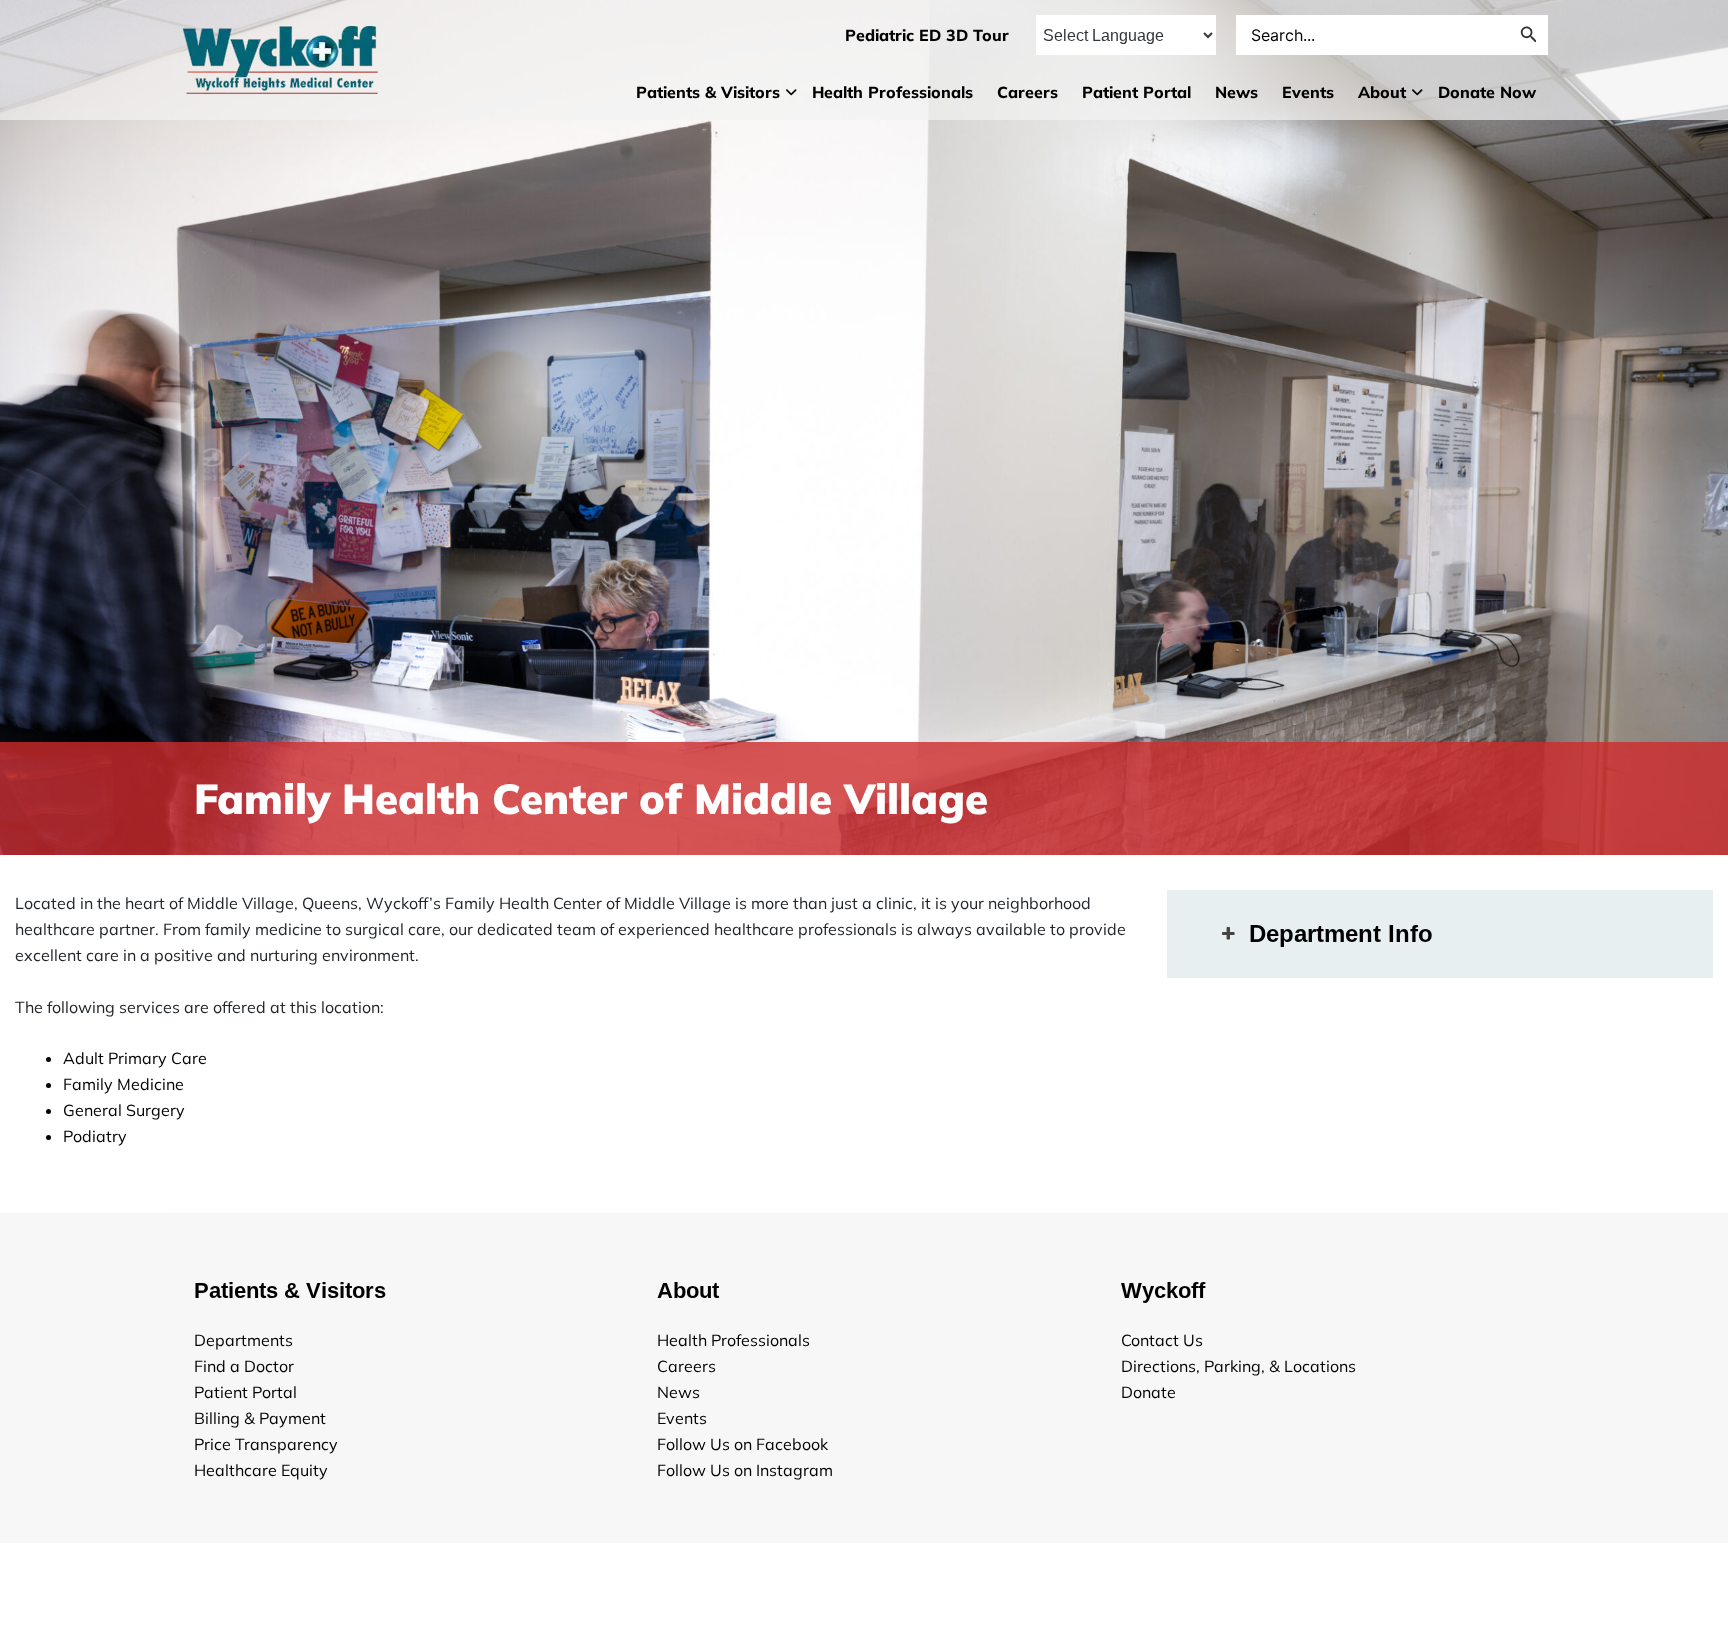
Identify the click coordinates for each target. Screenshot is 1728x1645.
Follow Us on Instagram (745, 1470)
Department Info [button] (1341, 933)
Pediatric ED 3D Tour (927, 35)
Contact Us (1162, 1340)
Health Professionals (892, 92)
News (1236, 92)
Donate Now (1487, 92)
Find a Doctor (244, 1366)
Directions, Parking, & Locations (1238, 1366)
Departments (243, 1340)
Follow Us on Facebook (742, 1444)
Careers (1027, 92)
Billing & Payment (260, 1418)
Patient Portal (1136, 92)
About (1382, 92)
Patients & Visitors (708, 92)
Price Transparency (266, 1444)
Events (1308, 92)
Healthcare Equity (261, 1470)
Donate (1148, 1392)
